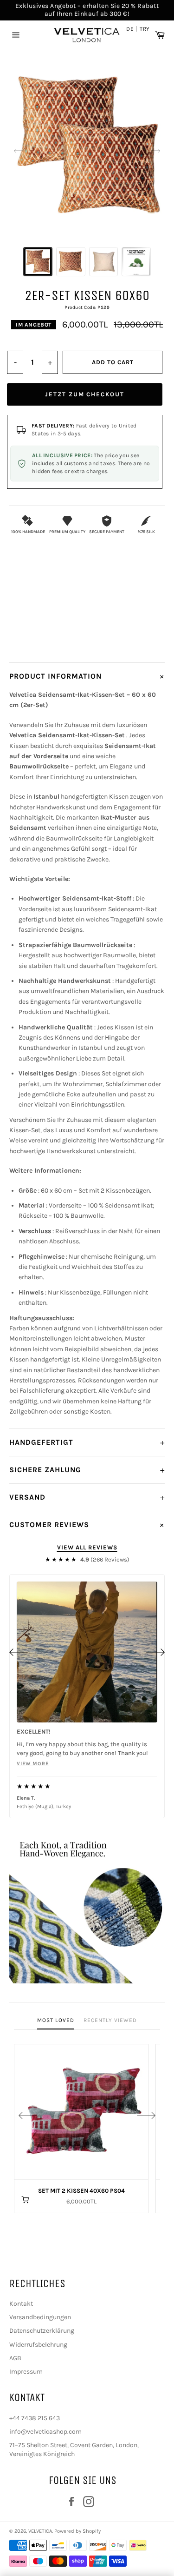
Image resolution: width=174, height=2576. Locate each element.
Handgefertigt (87, 1442)
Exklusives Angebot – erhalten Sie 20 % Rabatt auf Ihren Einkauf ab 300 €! (87, 10)
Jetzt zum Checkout (85, 394)
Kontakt (21, 2304)
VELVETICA (40, 2531)
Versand (87, 1497)
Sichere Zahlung (87, 1470)
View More (33, 1764)
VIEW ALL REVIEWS (87, 1547)
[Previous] (19, 1652)
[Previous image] (19, 151)
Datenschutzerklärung (42, 2331)
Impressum (26, 2372)
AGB (15, 2358)
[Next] (155, 1652)
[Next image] (155, 151)
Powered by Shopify (77, 2531)
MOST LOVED (56, 2020)
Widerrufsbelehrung (38, 2345)
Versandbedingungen (40, 2317)
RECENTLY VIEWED (110, 2020)
